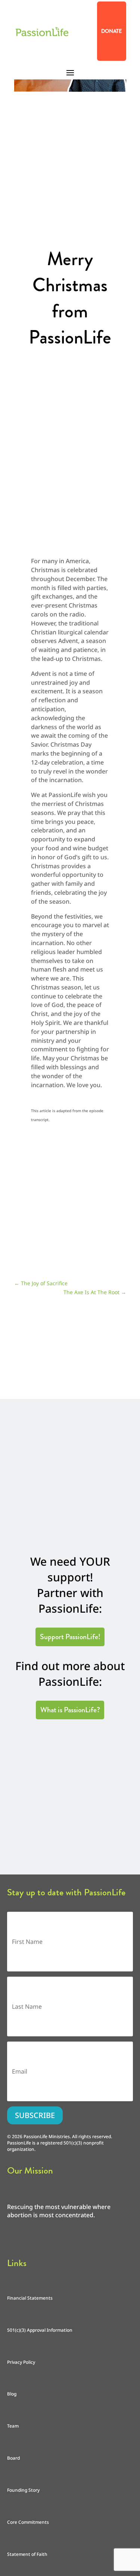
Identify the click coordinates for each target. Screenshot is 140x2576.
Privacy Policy (21, 2362)
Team (13, 2426)
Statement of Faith (27, 2554)
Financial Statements (30, 2298)
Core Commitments (28, 2522)
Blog (12, 2394)
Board (13, 2458)
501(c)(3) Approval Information (40, 2330)
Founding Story (23, 2490)
